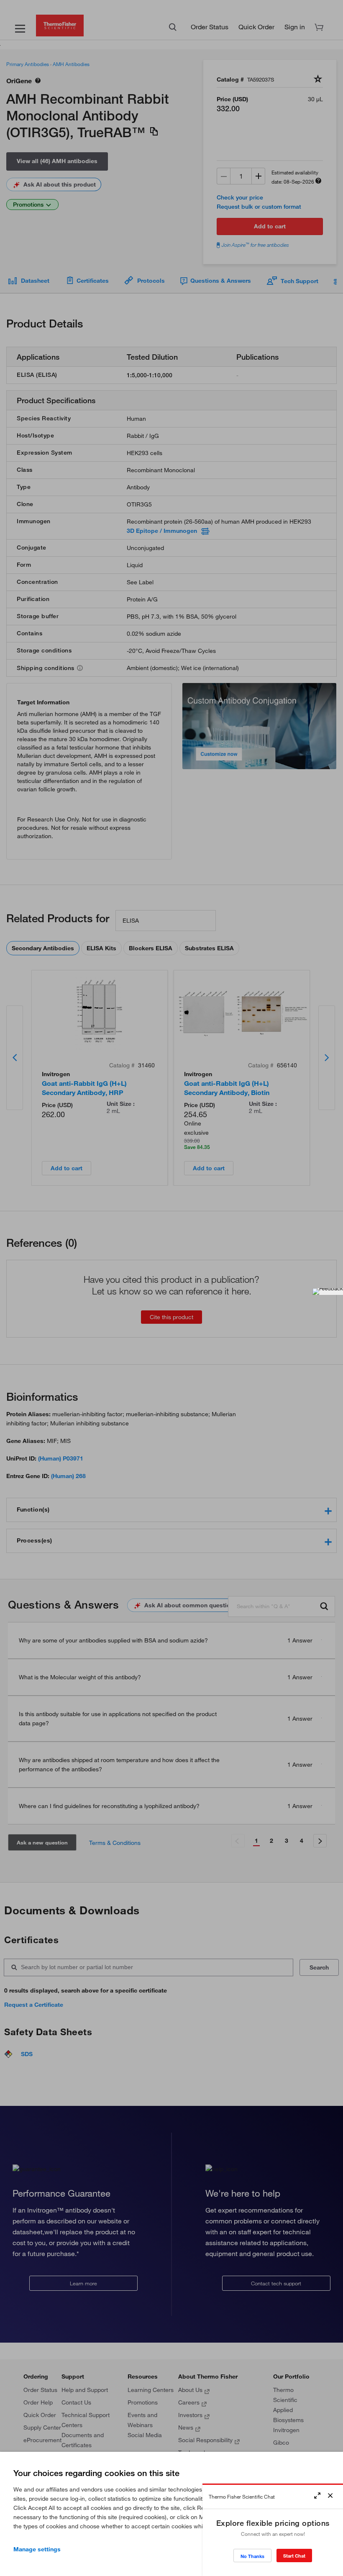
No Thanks (252, 2556)
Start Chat (294, 2556)
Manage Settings (37, 2549)
